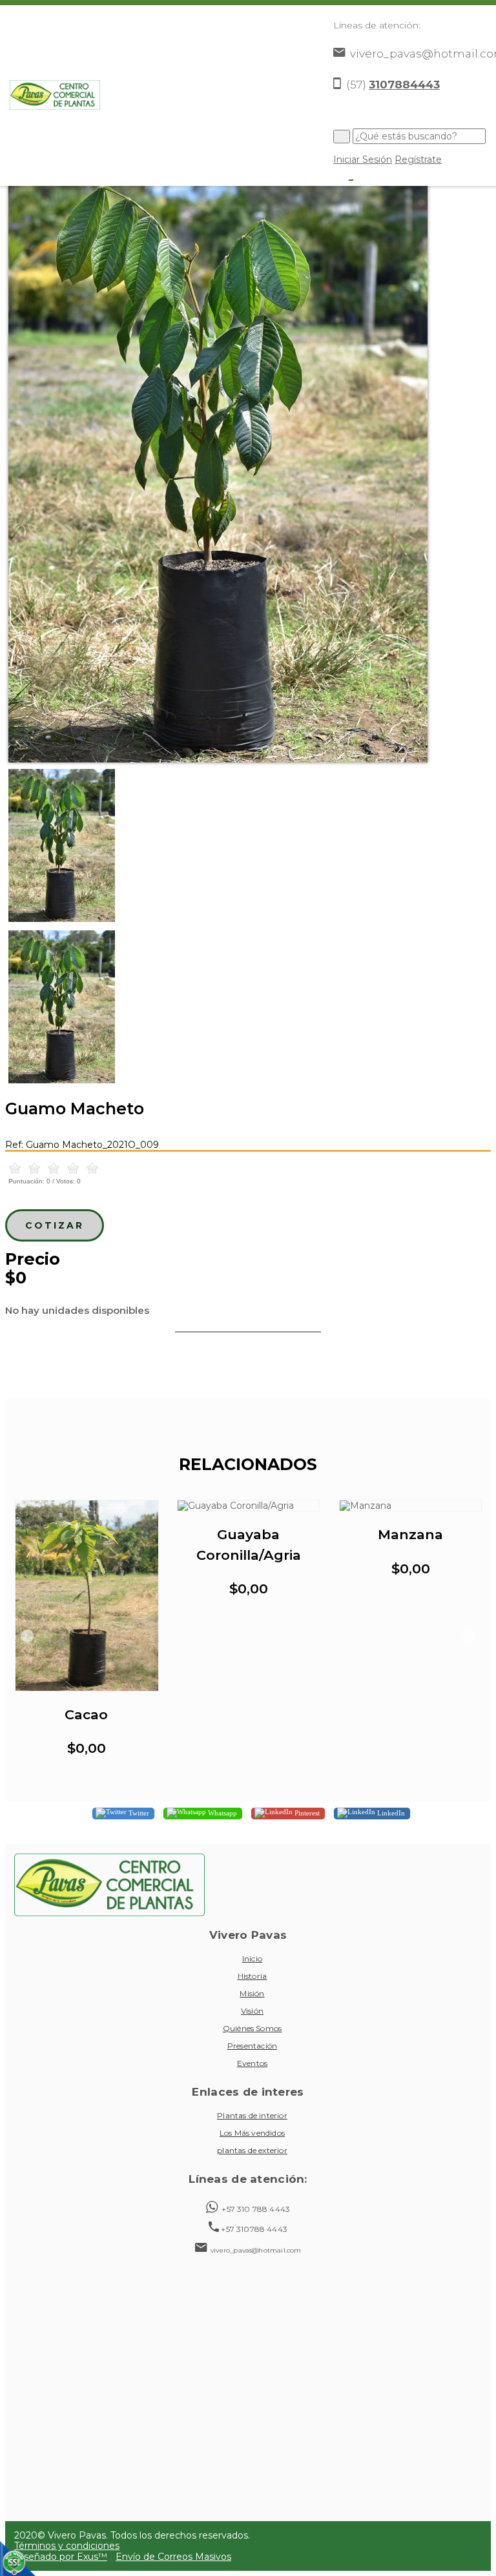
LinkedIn (390, 1812)
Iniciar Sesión (363, 159)
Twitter (138, 1812)
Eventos (252, 2063)
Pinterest (306, 1812)
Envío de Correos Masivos (173, 2557)
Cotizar (55, 1225)
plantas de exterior (252, 2150)
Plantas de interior (252, 2115)
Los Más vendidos (252, 2133)
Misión (252, 1993)
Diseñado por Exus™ (61, 2557)
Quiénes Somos (252, 2028)
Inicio (252, 1958)
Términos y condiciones (67, 2546)
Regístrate (418, 159)
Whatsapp (222, 1812)
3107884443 (404, 85)
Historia (253, 1976)
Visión (252, 2011)
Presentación (252, 2046)
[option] (248, 461)
